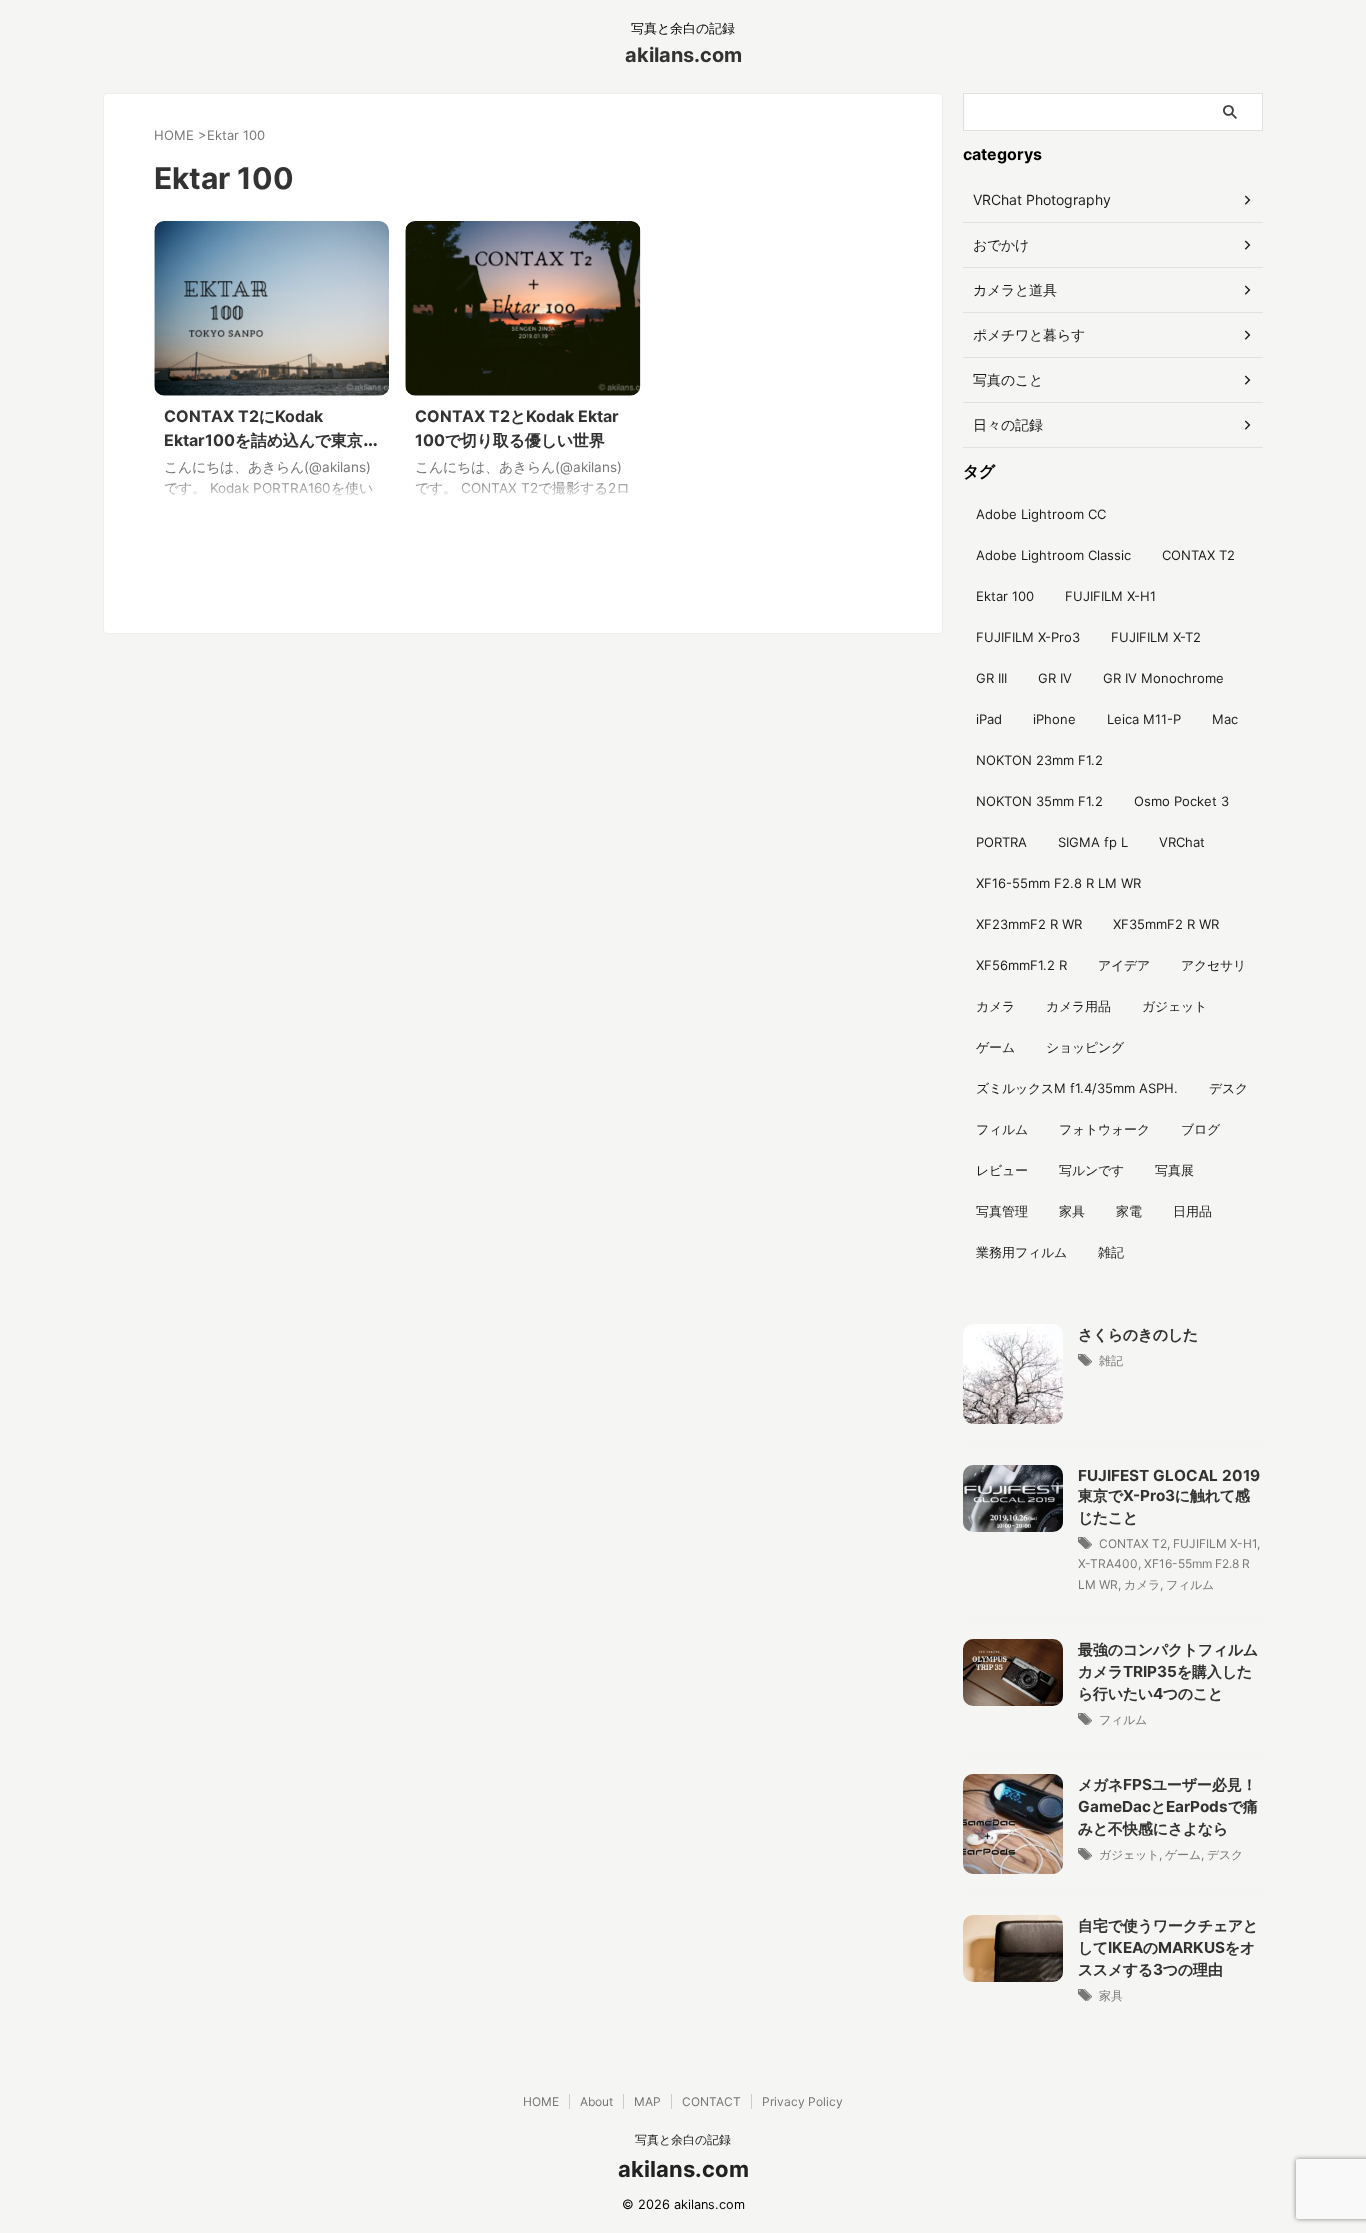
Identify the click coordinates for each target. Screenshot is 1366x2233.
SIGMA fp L (1093, 842)
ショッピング (1085, 1047)
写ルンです (1091, 1170)
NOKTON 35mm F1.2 (1039, 801)
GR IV (1055, 678)
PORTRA (1001, 842)
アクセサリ (1213, 965)
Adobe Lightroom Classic (1053, 555)
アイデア (1124, 965)
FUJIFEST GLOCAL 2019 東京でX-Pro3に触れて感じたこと (1169, 1496)
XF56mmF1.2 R (1021, 965)
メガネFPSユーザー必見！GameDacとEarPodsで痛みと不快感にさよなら (1168, 1806)
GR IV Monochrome (1163, 678)
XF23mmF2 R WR (1029, 924)
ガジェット (1174, 1006)
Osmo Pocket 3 (1181, 801)
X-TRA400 (1108, 1563)
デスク (1228, 1088)
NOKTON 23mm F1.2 (1039, 760)
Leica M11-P (1144, 719)
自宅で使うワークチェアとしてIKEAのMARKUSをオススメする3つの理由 (1168, 1947)
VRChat (1182, 842)
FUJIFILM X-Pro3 (1028, 637)
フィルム (1002, 1129)
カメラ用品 (1078, 1006)
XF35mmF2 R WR (1166, 924)
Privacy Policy (802, 2101)
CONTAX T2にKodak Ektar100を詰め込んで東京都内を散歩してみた (271, 440)
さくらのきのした (1138, 1334)
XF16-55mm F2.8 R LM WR (1058, 883)
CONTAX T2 (1198, 555)
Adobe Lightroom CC (1041, 514)
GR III (991, 678)
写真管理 (1002, 1211)
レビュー (1002, 1170)
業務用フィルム (1021, 1252)
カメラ (995, 1006)
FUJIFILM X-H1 (1110, 596)
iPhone (1054, 719)
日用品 (1192, 1211)
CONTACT (711, 2101)
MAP (647, 2101)
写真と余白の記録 (683, 2139)
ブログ (1200, 1129)
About (596, 2101)
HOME (541, 2101)
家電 (1129, 1211)
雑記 (1111, 1252)
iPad (989, 719)
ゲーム (995, 1047)
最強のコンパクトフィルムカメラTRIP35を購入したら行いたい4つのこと (1168, 1671)
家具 (1072, 1211)
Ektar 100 (1005, 596)
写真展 (1174, 1170)
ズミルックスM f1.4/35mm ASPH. (1077, 1088)
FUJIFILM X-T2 (1156, 637)
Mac (1225, 719)
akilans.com (683, 55)
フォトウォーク (1104, 1129)
